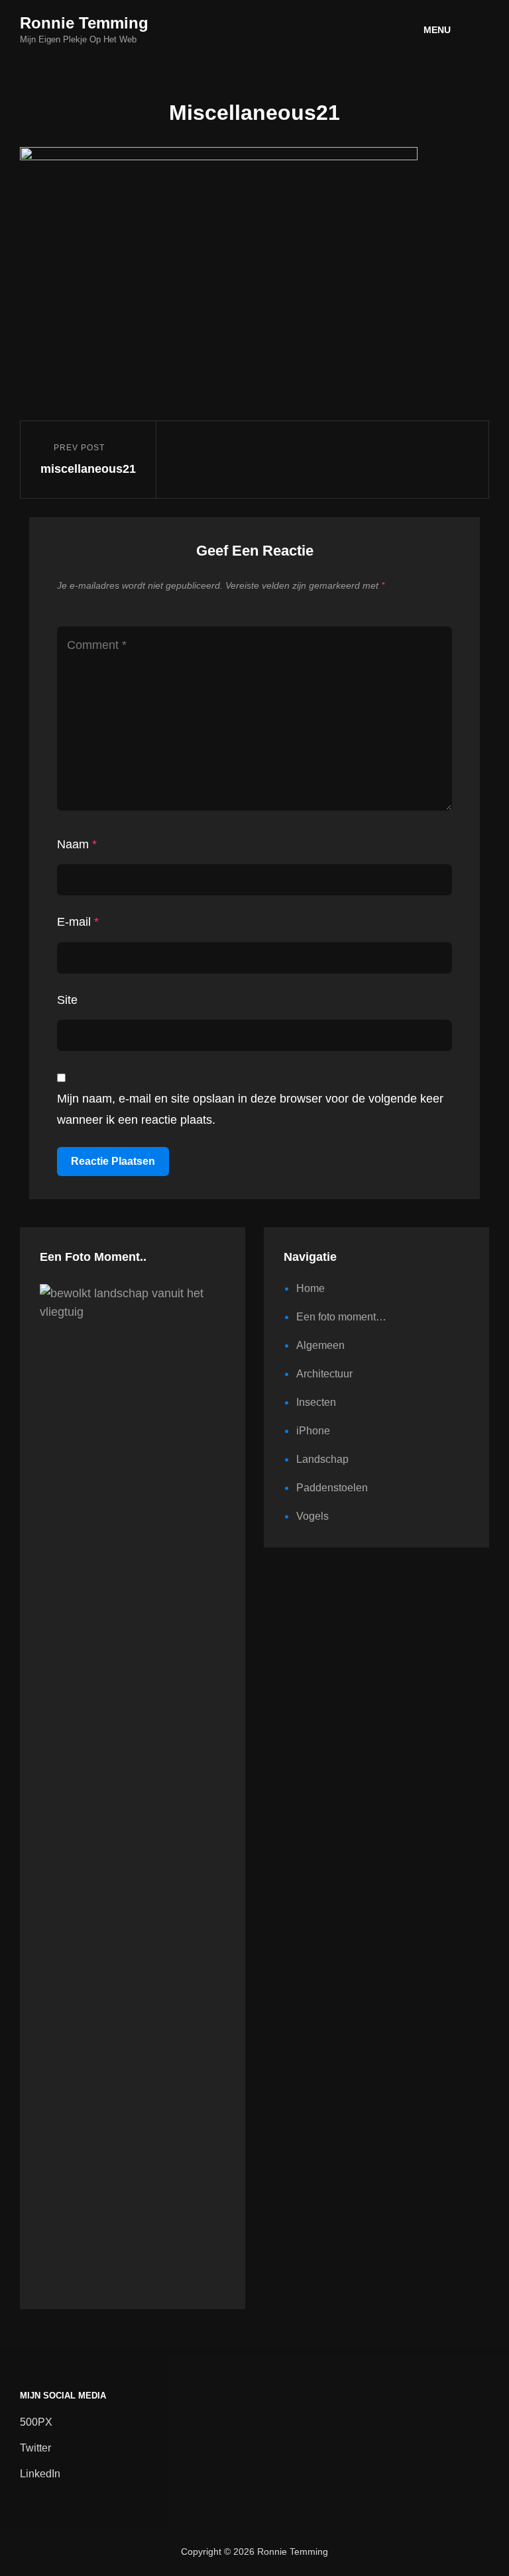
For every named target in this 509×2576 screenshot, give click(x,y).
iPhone (313, 1431)
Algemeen (320, 1345)
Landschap (322, 1459)
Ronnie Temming (84, 23)
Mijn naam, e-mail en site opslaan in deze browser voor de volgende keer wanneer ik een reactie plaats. (250, 1109)
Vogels (312, 1516)
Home (311, 1288)
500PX (36, 2422)
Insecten (316, 1402)
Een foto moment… (341, 1317)
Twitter (35, 2448)
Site (67, 1000)
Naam (77, 844)
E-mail (78, 922)
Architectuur (324, 1374)
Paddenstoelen (332, 1488)
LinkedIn (40, 2474)
